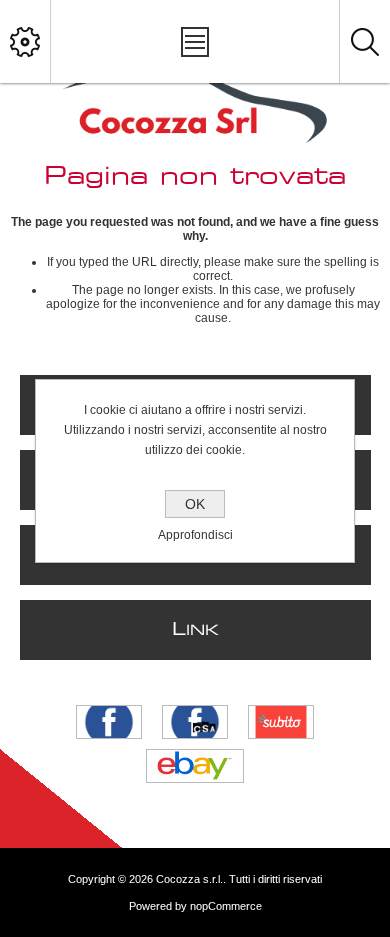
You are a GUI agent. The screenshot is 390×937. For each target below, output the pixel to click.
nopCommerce (226, 906)
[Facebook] (109, 722)
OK (195, 504)
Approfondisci (195, 535)
